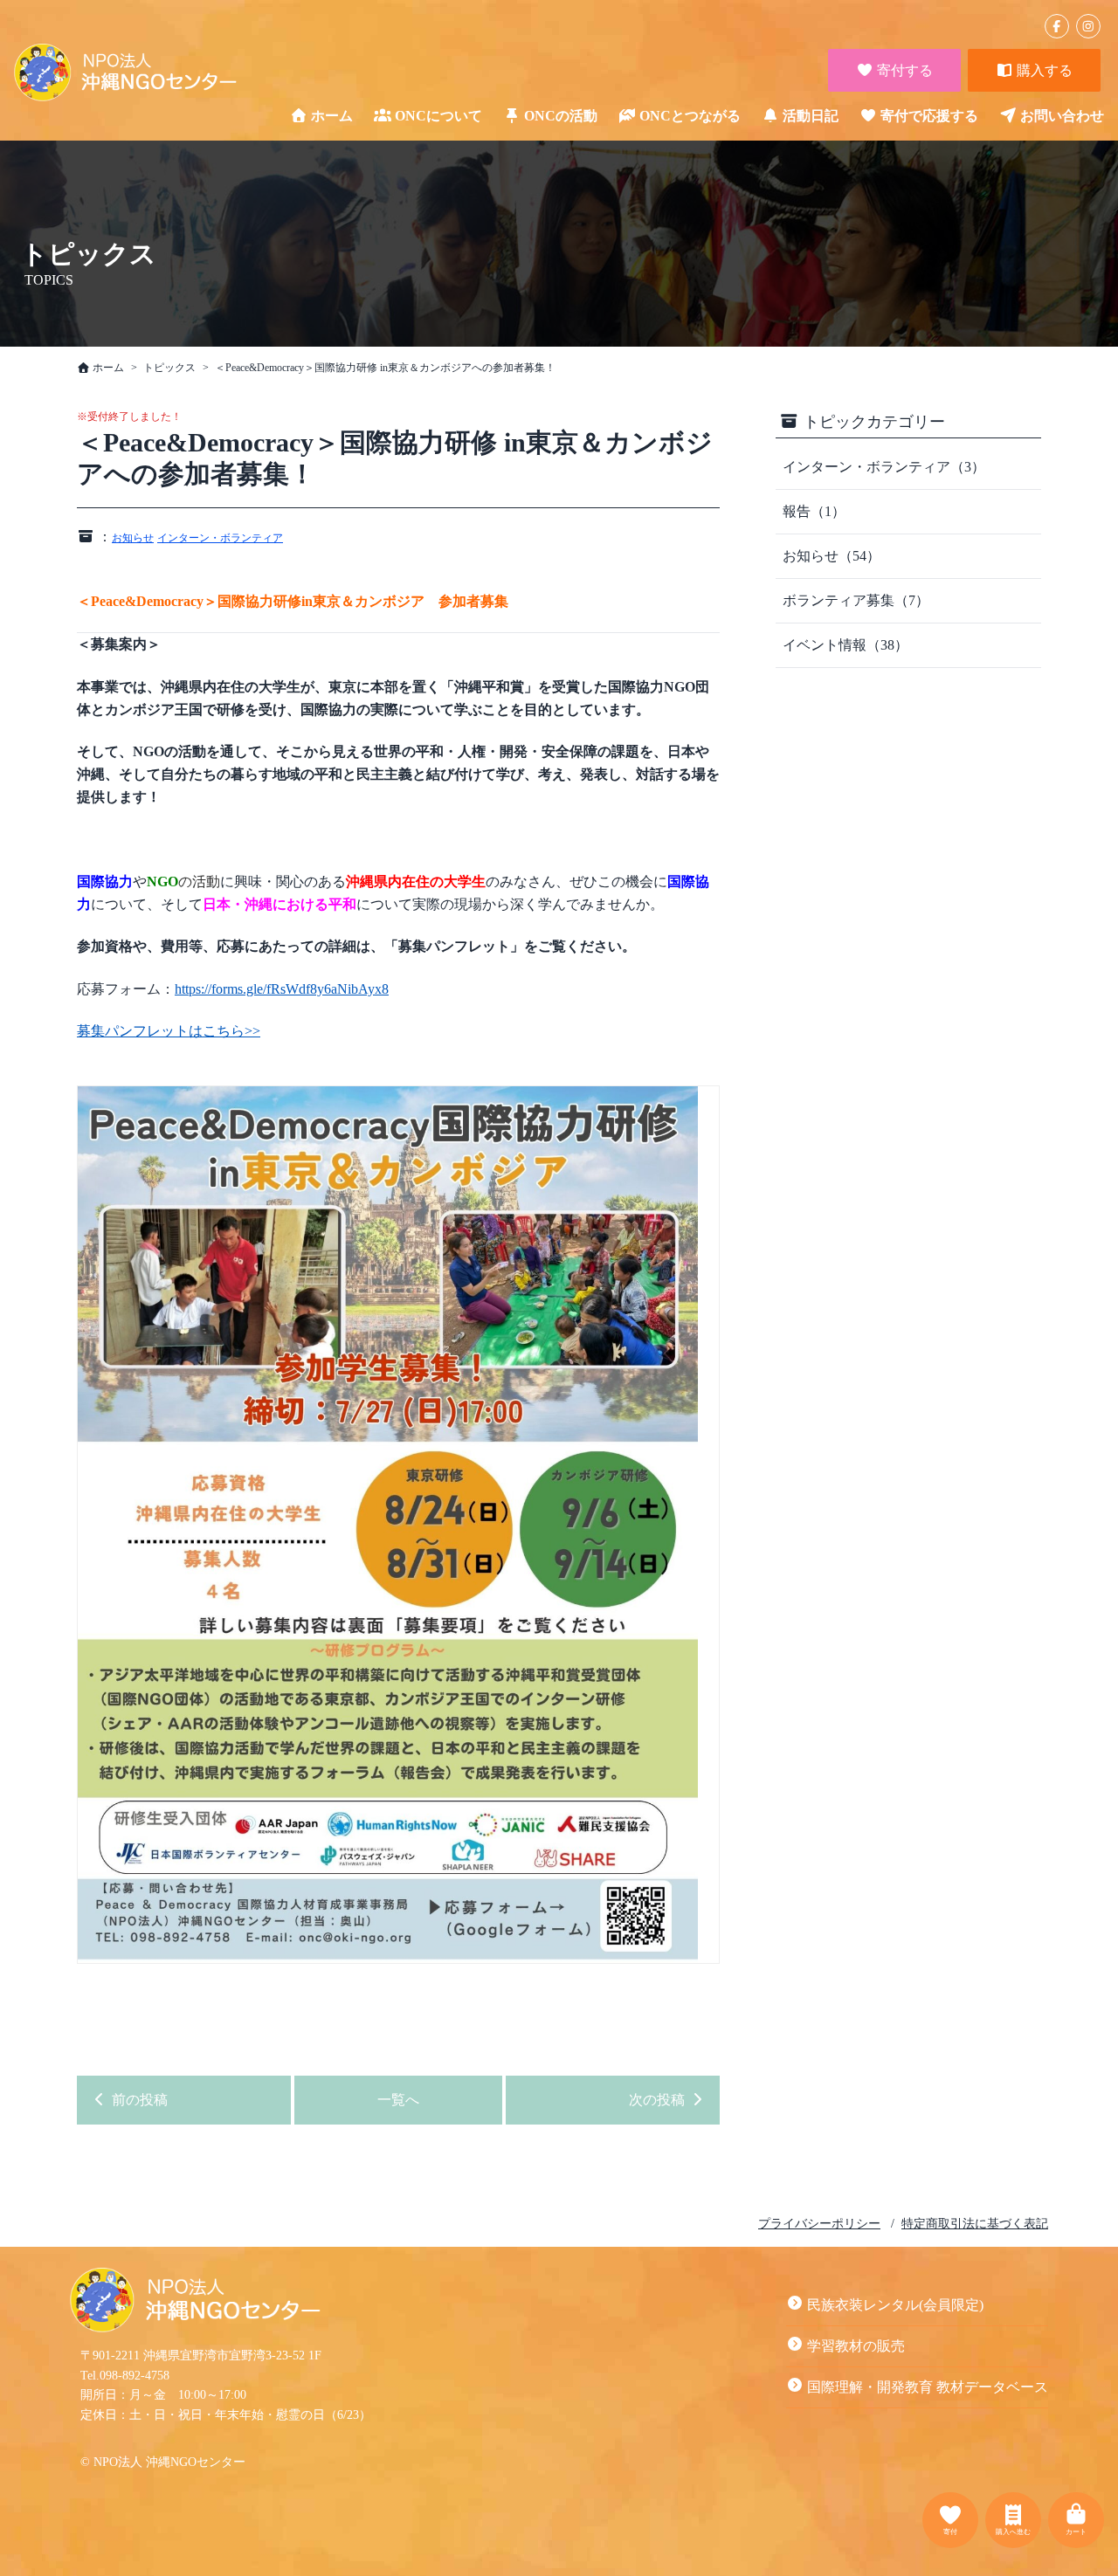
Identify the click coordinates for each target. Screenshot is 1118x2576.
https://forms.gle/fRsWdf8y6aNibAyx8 (282, 989)
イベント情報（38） (845, 645)
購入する (1043, 70)
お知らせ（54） (832, 556)
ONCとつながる (690, 116)
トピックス (169, 368)
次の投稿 (659, 2100)
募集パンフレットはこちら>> (169, 1031)
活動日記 (811, 116)
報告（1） (814, 511)
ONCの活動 (561, 116)
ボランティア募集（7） (856, 600)
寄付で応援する (929, 116)
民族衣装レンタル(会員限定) (895, 2305)
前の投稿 (138, 2100)
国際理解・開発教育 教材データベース (928, 2387)
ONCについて (438, 116)
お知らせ (133, 538)
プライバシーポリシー (819, 2224)
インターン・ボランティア (220, 538)
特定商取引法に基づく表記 (975, 2224)
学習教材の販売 (856, 2346)
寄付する (903, 70)
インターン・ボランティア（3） (884, 467)
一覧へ (398, 2100)
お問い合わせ (1062, 116)
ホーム (332, 116)
